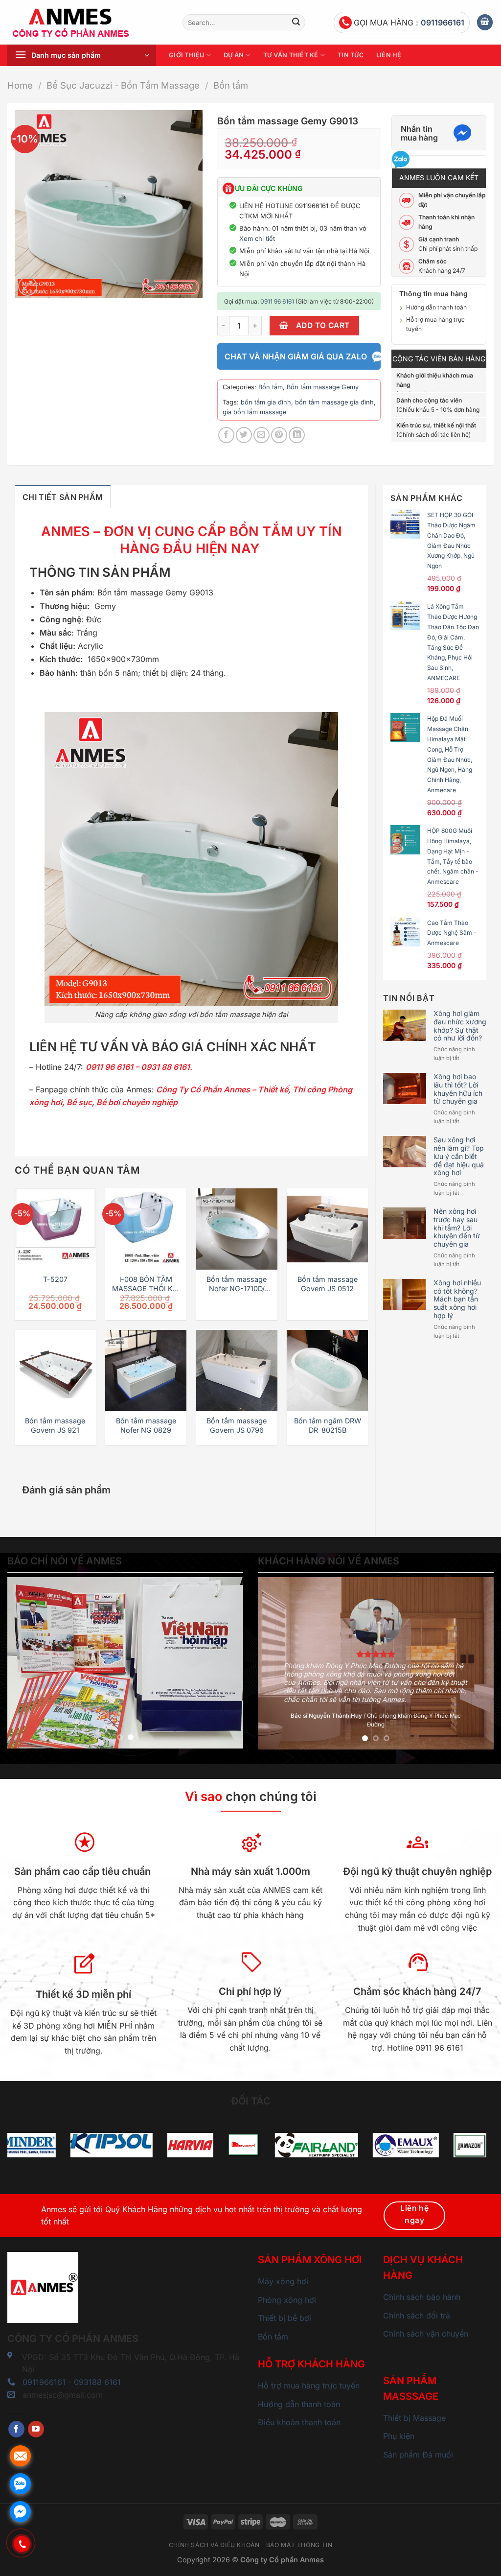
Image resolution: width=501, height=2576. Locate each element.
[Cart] (485, 22)
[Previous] (24, 1663)
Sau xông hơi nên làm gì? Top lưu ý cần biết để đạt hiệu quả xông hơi (459, 1156)
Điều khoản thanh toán (299, 2422)
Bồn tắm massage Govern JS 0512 (328, 1284)
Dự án (234, 55)
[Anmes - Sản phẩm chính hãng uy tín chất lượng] (88, 23)
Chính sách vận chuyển (426, 2334)
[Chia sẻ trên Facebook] (226, 435)
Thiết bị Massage (414, 2418)
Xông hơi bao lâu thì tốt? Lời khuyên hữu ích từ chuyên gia (458, 1089)
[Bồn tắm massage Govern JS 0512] (327, 1229)
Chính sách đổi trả (417, 2316)
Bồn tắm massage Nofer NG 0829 (146, 1425)
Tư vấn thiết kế (291, 55)
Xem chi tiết (257, 238)
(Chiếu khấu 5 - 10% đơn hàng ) (438, 410)
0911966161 (443, 23)
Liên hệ (389, 55)
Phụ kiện (399, 2436)
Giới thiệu (187, 55)
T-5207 (55, 1279)
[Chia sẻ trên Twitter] (244, 435)
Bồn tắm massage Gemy (323, 387)
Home (20, 85)
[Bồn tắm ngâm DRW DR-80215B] (327, 1371)
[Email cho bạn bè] (262, 435)
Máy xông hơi (283, 2281)
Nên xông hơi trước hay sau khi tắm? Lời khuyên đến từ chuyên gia (457, 1228)
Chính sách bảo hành (422, 2297)
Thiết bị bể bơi (285, 2318)
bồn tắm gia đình (266, 402)
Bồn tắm (231, 85)
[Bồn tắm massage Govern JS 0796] (237, 1371)
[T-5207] (55, 1229)
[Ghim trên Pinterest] (279, 435)
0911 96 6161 (277, 301)
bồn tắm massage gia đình (334, 402)
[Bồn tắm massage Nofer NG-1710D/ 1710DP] (237, 1229)
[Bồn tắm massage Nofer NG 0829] (146, 1371)
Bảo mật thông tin (299, 2545)
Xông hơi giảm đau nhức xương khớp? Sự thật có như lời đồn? (460, 1026)
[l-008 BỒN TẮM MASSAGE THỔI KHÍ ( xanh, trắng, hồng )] (146, 1229)
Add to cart (323, 325)
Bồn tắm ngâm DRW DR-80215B (328, 1425)
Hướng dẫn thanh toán (436, 307)
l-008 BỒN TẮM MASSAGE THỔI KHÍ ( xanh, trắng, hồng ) (146, 1284)
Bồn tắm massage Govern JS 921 (55, 1425)
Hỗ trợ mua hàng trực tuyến (309, 2386)
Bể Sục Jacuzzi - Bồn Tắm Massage (123, 85)
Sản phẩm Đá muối (418, 2455)
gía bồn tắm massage (254, 412)
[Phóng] (28, 286)
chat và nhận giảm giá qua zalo (296, 356)
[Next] (226, 1663)
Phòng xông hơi (287, 2300)
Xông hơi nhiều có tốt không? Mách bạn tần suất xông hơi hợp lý (457, 1299)
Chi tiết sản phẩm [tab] (63, 497)
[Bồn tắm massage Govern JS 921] (55, 1371)
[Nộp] (296, 23)
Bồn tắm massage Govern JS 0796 (237, 1425)
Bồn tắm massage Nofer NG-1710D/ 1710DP (237, 1284)
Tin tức (351, 55)
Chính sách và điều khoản (214, 2545)
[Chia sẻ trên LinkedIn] (297, 435)
